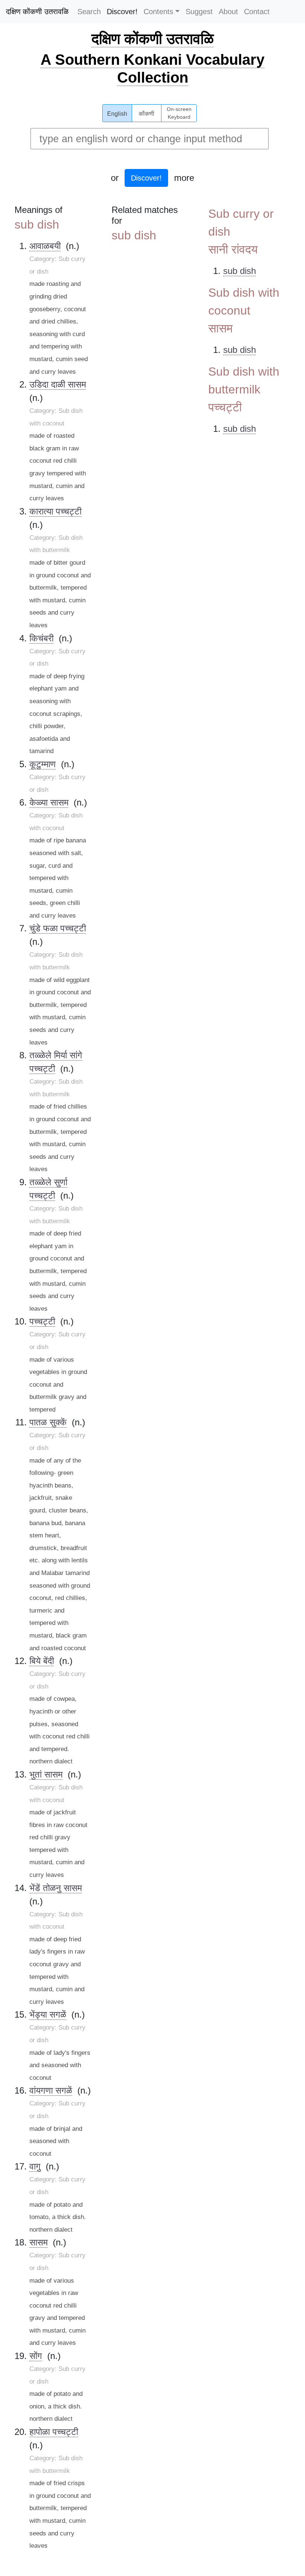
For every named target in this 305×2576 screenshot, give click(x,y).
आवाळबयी (45, 246)
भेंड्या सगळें (48, 2014)
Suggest (199, 12)
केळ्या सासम (49, 802)
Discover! (122, 12)
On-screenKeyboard (179, 113)
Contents (158, 12)
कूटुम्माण (43, 764)
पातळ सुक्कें (48, 1422)
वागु (35, 2166)
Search (89, 12)
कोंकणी (147, 114)
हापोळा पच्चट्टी (54, 2432)
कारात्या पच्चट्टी (55, 511)
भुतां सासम (46, 1774)
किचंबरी (41, 638)
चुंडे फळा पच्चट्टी (58, 928)
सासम (38, 2242)
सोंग (36, 2356)
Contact (257, 12)
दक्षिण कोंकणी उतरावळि (37, 12)
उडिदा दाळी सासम (58, 384)
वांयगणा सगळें (51, 2090)
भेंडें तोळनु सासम (56, 1888)
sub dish (240, 271)
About (228, 12)
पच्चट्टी (42, 1321)
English (117, 114)
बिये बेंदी (42, 1661)
